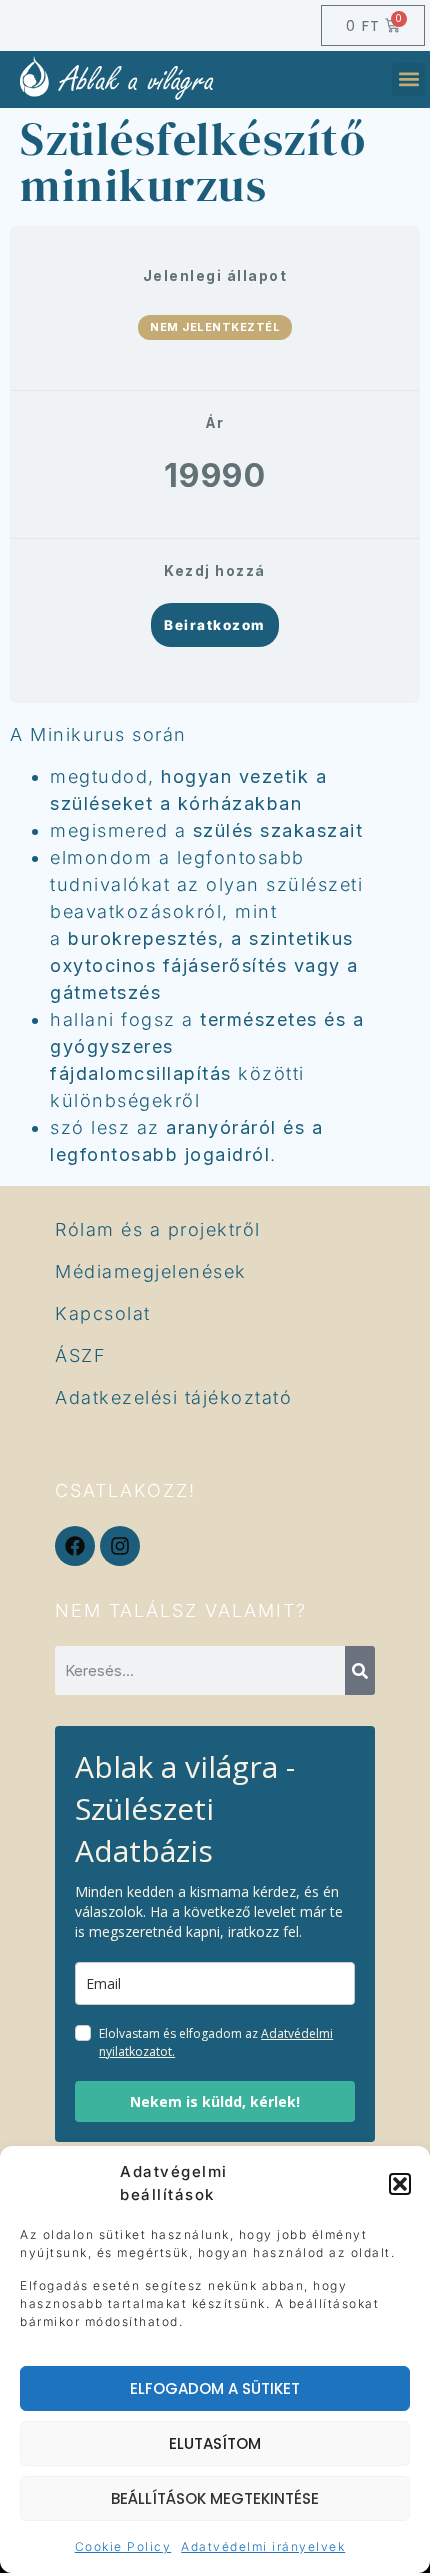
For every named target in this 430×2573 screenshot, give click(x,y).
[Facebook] (75, 1546)
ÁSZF (80, 1355)
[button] (400, 2184)
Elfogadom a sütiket (215, 2388)
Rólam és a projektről (158, 1229)
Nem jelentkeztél (215, 327)
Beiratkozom (215, 625)
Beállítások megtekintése (215, 2498)
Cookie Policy (123, 2546)
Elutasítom (215, 2443)
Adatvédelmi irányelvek (263, 2546)
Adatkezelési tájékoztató (173, 1397)
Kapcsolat (103, 1313)
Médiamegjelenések (151, 1271)
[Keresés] (360, 1670)
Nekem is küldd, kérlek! (215, 2101)
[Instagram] (120, 1546)
